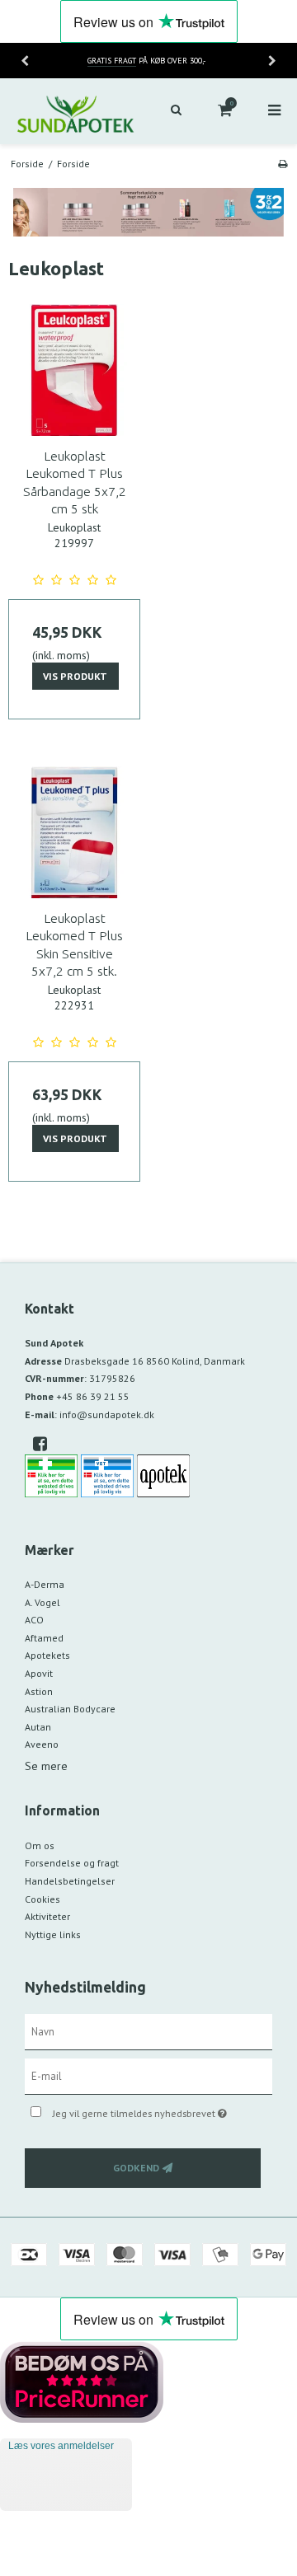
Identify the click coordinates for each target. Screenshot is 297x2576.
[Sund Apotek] (74, 111)
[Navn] (148, 2030)
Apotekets (47, 1655)
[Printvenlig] (283, 164)
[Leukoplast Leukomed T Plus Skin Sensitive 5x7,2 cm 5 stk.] (74, 832)
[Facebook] (46, 1444)
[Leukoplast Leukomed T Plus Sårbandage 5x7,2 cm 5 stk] (74, 370)
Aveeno (42, 1744)
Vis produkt (75, 676)
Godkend (136, 2168)
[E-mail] (148, 2075)
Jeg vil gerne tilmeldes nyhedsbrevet (151, 2110)
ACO (34, 1620)
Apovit (39, 1673)
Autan (38, 1727)
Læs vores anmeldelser (61, 2446)
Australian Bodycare (70, 1709)
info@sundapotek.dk (107, 1414)
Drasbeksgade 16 (155, 1361)
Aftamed (44, 1638)
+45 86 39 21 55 (93, 1396)
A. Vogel (42, 1602)
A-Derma (45, 1584)
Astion (39, 1691)
